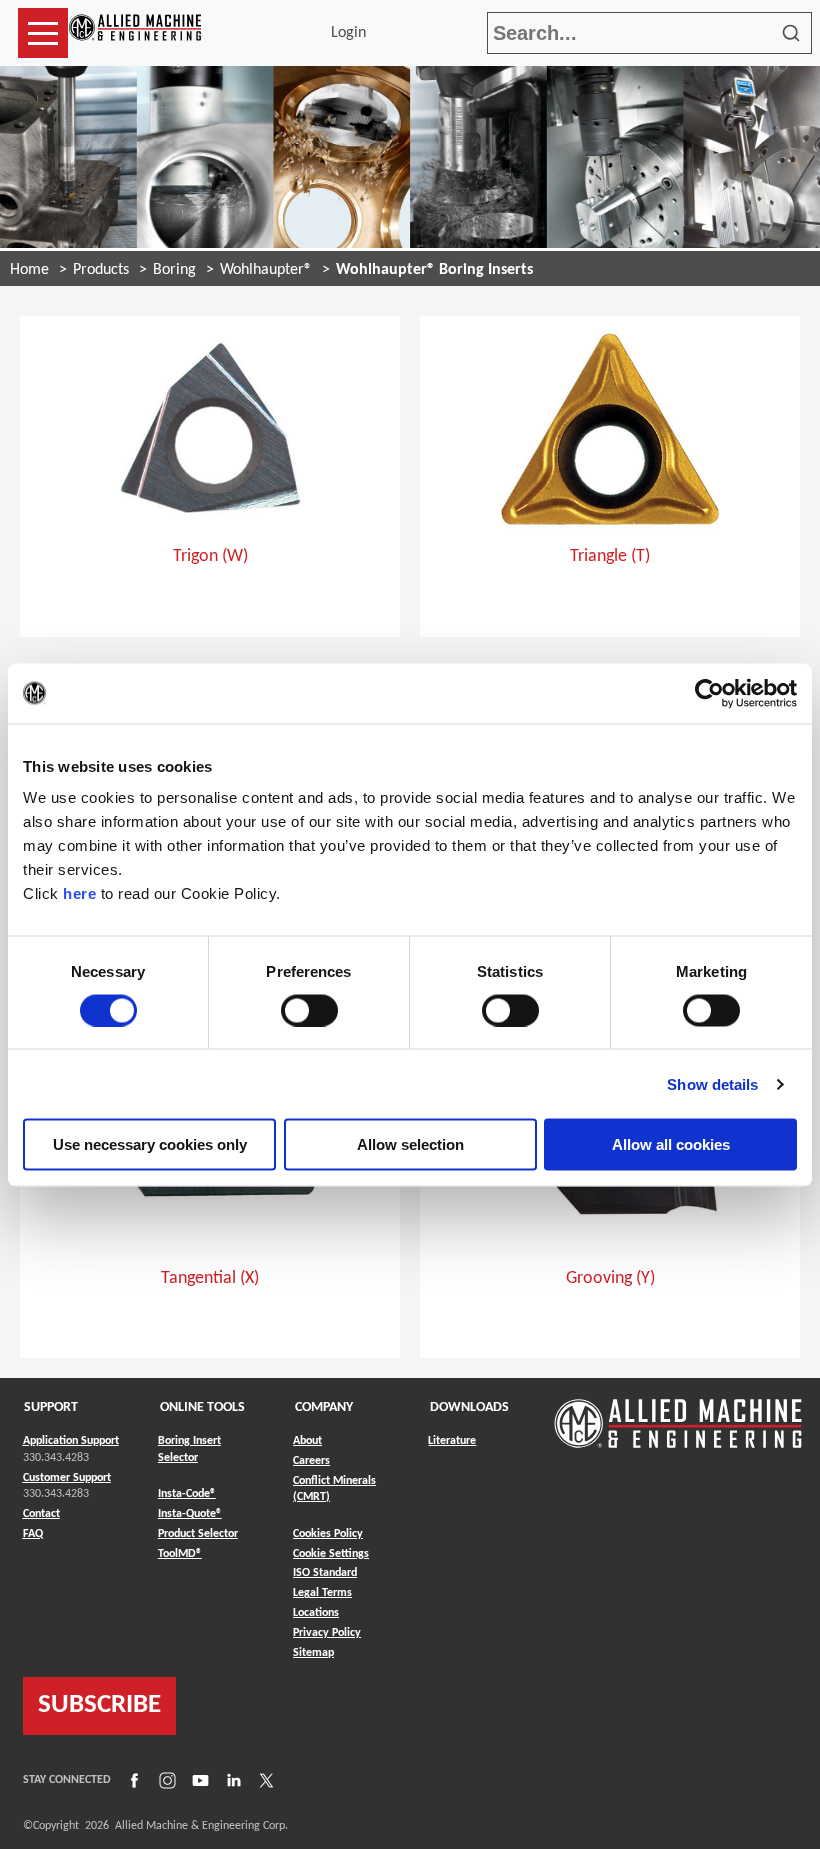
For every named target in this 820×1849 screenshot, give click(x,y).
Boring (174, 270)
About (307, 1441)
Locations (316, 1613)
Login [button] (352, 33)
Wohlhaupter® (266, 270)
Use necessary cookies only (150, 1144)
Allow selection (410, 1144)
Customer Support (67, 1478)
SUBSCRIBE (99, 1705)
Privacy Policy (327, 1633)
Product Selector (198, 1533)
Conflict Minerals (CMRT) (334, 1489)
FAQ (33, 1534)
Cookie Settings (331, 1554)
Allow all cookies (671, 1144)
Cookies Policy (328, 1534)
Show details (712, 1083)
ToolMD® (180, 1553)
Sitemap (313, 1653)
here (79, 893)
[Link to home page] (135, 33)
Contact (41, 1514)
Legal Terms (322, 1593)
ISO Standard (325, 1573)
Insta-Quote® (190, 1513)
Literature (452, 1441)
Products (101, 270)
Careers (311, 1461)
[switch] (309, 1010)
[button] (43, 33)
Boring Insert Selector (189, 1449)
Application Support (71, 1441)
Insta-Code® (187, 1493)
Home (29, 270)
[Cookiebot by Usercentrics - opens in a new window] (709, 693)
